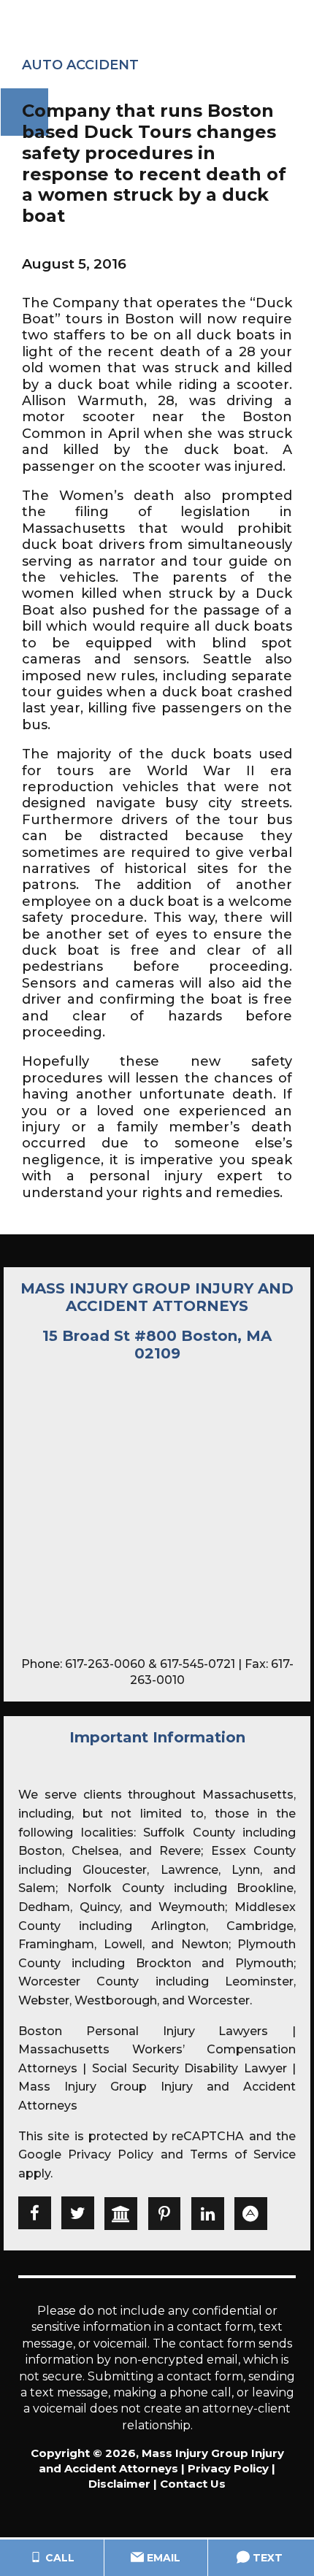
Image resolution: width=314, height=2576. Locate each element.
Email (162, 2558)
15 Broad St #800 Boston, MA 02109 (157, 1345)
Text (266, 2558)
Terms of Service (243, 2154)
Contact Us (193, 2484)
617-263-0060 (105, 1664)
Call (58, 2558)
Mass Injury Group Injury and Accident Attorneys (157, 1297)
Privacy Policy (111, 2154)
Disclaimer (119, 2484)
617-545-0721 (198, 1664)
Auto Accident (80, 65)
